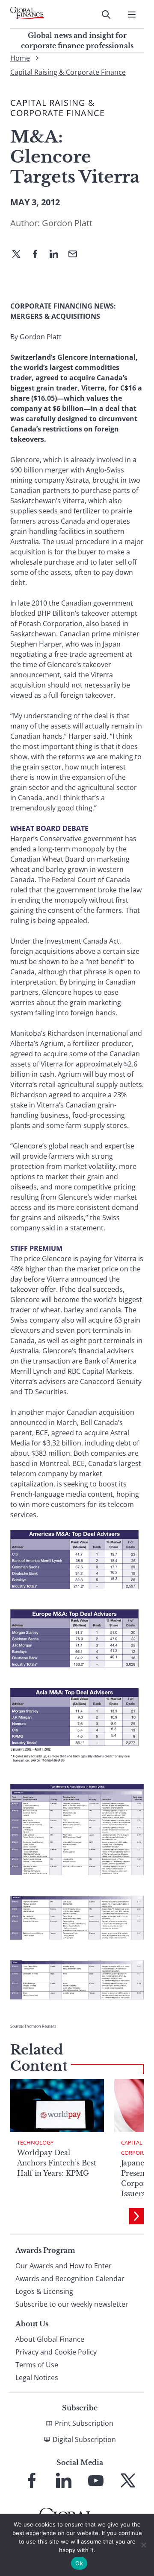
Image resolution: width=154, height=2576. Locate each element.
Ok (79, 2563)
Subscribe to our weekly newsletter (72, 2304)
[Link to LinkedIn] (64, 2480)
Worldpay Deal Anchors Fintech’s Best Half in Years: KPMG (57, 2163)
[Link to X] (128, 2480)
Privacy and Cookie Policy (56, 2352)
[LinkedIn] (57, 255)
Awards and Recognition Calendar (70, 2279)
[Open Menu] (132, 15)
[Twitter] (20, 255)
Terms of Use (37, 2365)
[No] (143, 2545)
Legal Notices (37, 2378)
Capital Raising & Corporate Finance (68, 72)
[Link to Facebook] (32, 2480)
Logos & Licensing (44, 2291)
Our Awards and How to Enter (64, 2266)
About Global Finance (50, 2339)
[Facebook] (38, 255)
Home (20, 58)
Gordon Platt (67, 223)
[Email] (76, 255)
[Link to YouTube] (96, 2480)
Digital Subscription (84, 2439)
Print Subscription (84, 2423)
